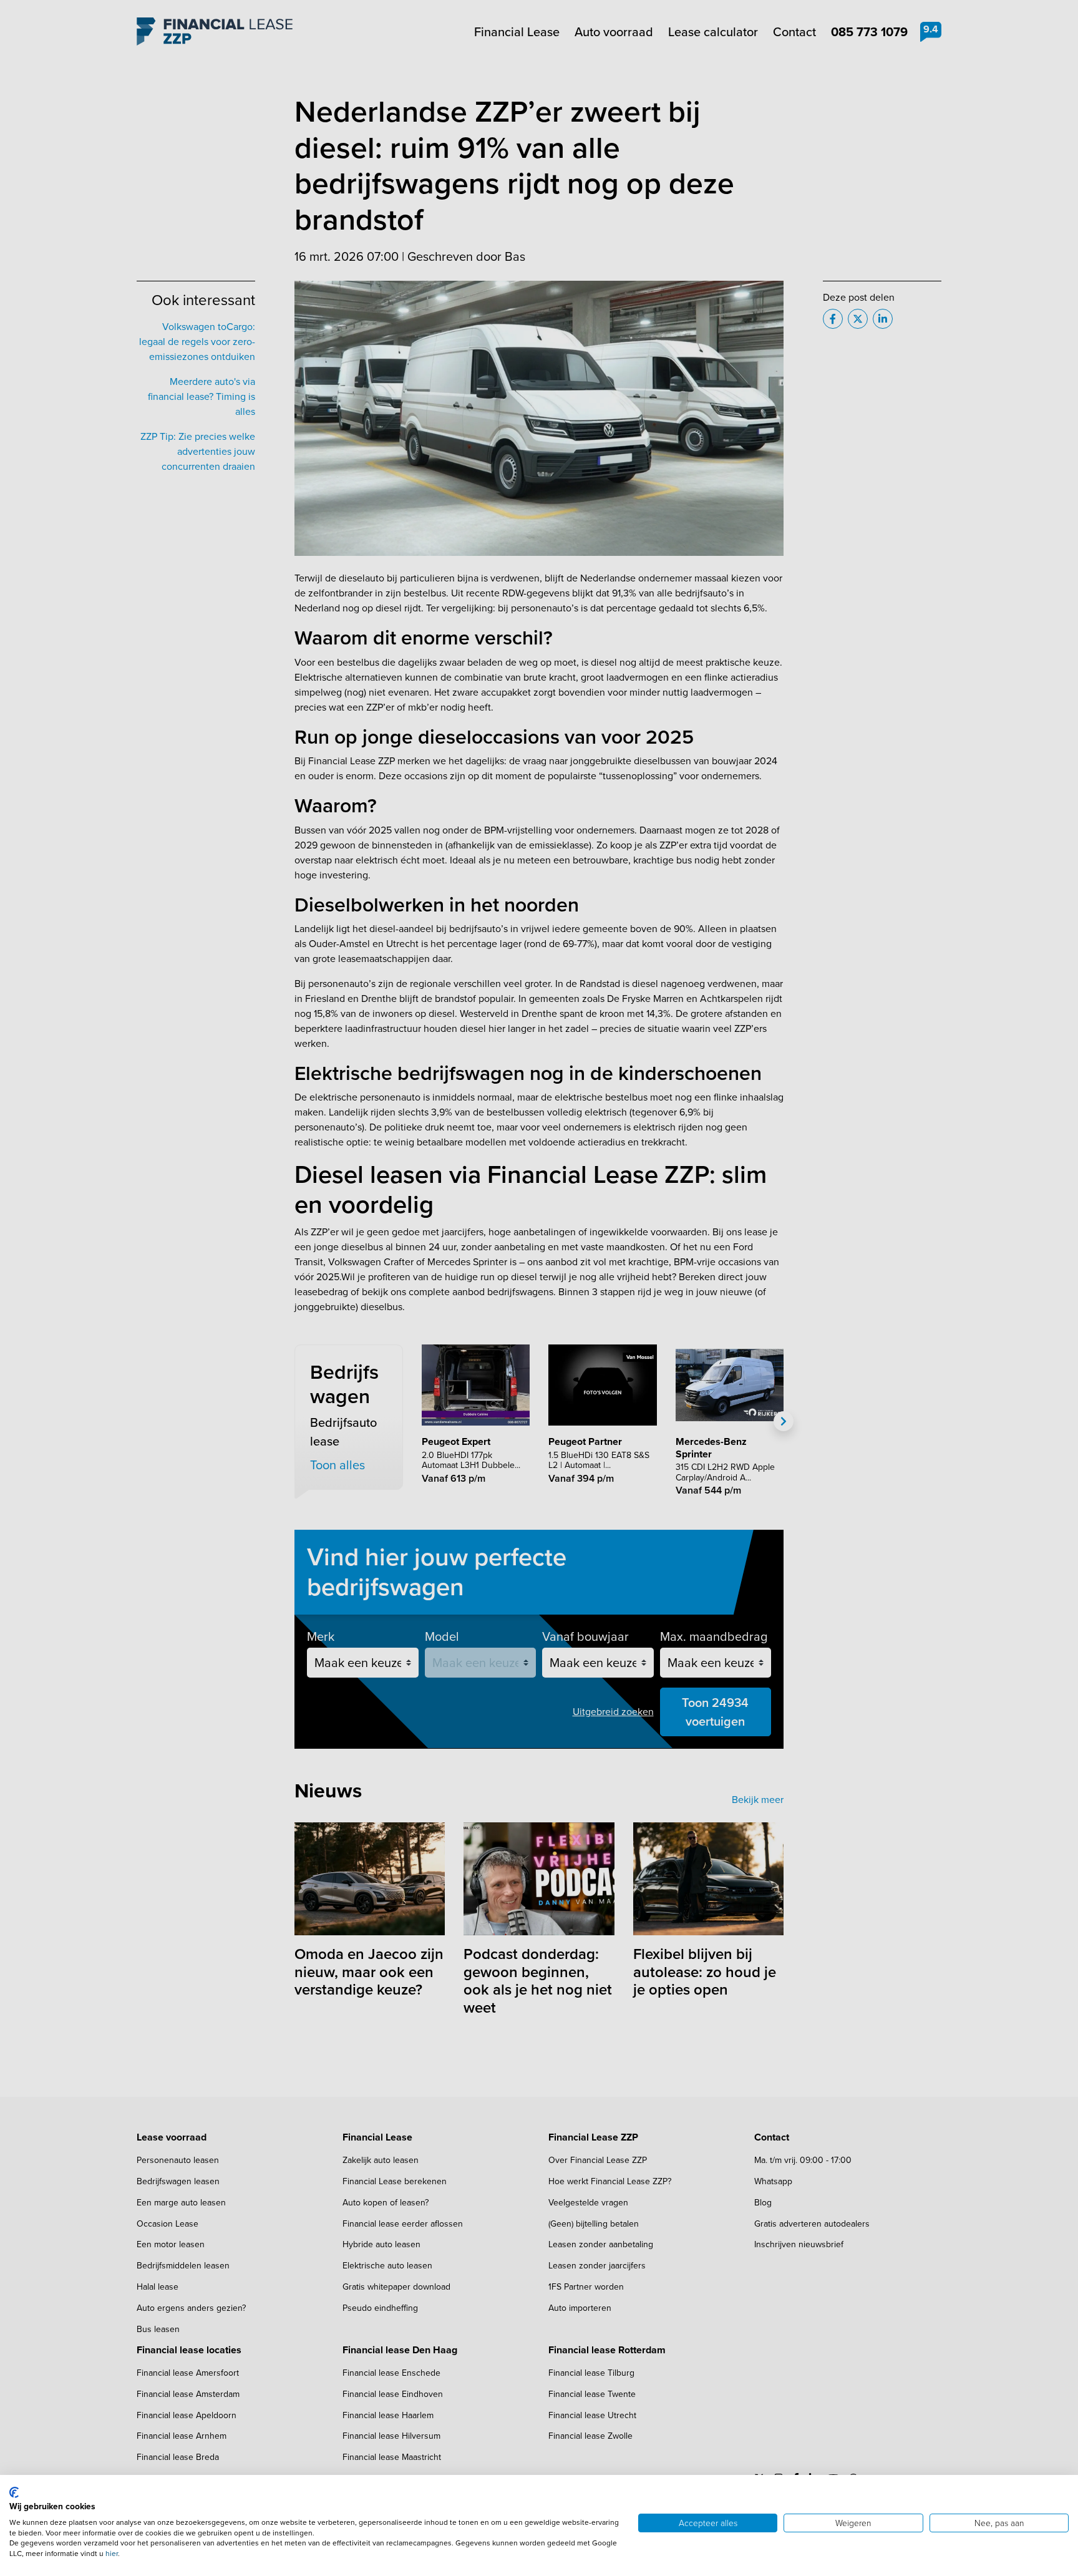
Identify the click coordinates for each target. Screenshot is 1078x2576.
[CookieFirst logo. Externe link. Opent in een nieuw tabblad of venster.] (14, 2492)
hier (112, 2554)
